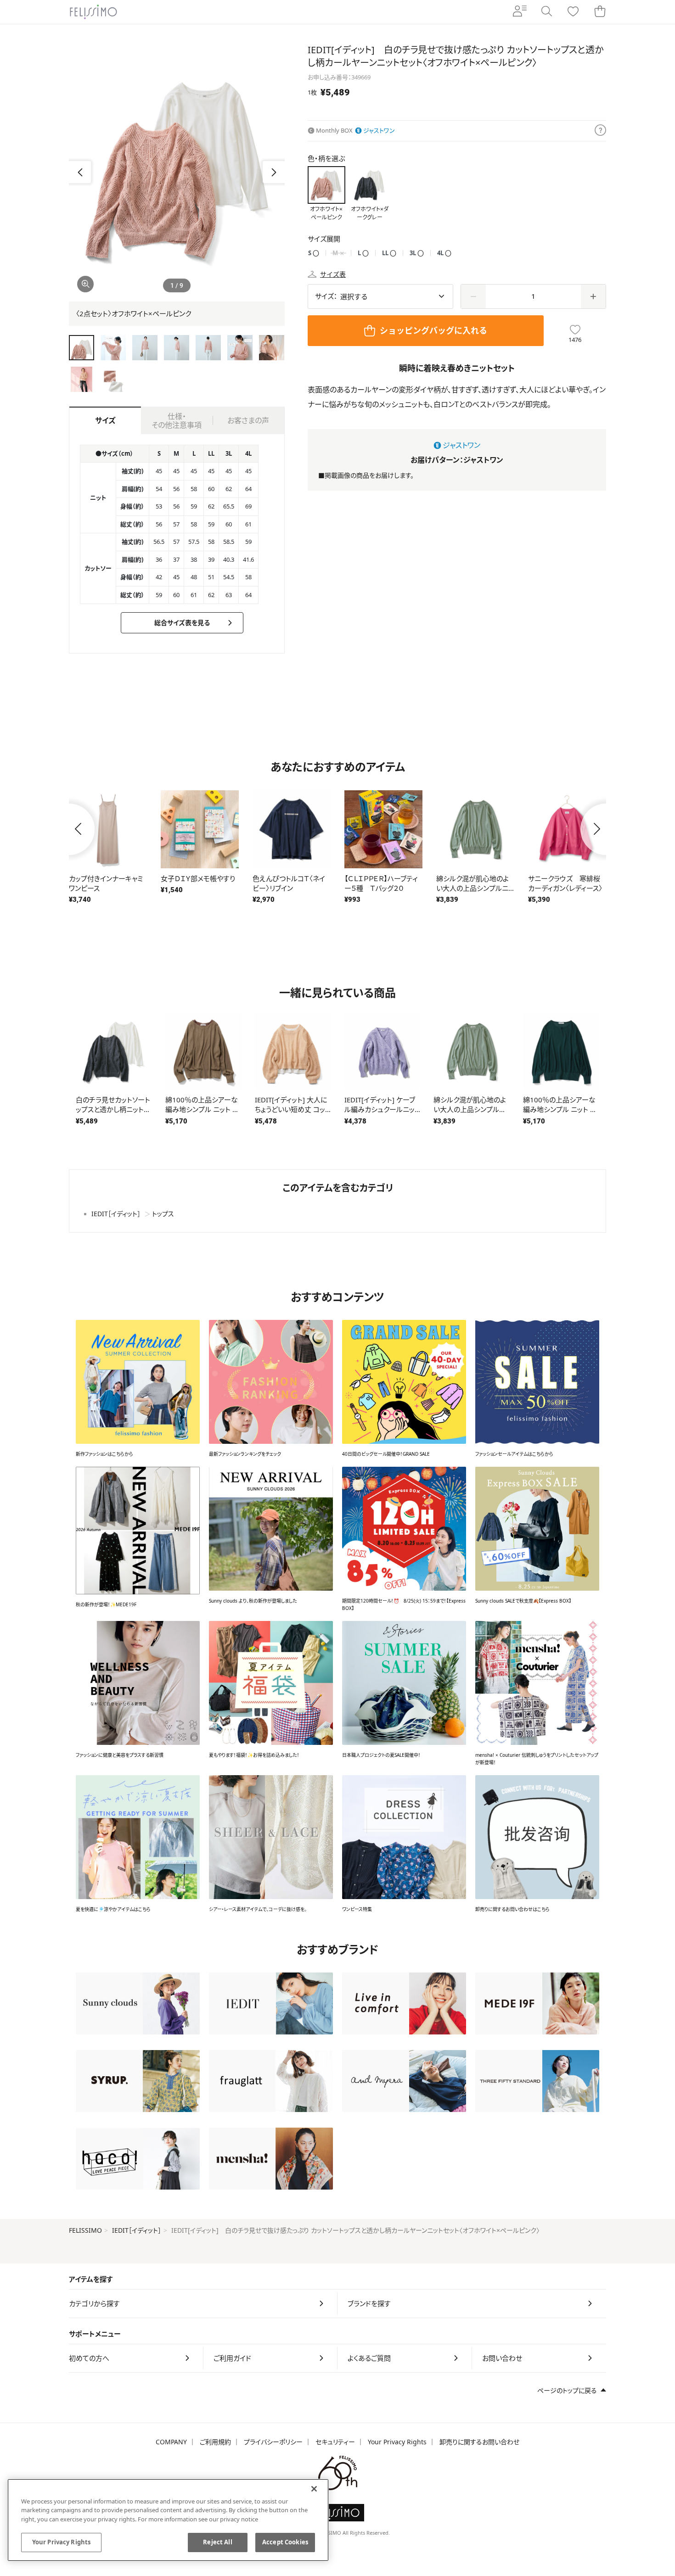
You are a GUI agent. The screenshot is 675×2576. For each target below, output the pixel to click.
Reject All (217, 2542)
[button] (274, 172)
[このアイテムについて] (600, 131)
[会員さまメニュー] (520, 12)
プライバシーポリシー (273, 2442)
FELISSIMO (85, 2230)
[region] (168, 2520)
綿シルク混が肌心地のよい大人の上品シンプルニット (470, 1109)
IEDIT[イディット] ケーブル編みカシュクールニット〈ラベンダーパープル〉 (382, 1109)
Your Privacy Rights (397, 2442)
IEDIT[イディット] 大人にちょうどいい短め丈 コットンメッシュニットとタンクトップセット (293, 1114)
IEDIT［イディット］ (137, 2230)
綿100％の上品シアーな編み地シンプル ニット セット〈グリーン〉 (560, 1109)
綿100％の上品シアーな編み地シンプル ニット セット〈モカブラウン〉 (202, 1109)
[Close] (314, 2489)
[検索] (546, 12)
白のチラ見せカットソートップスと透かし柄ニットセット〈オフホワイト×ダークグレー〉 (113, 1114)
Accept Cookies (285, 2542)
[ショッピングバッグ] (600, 12)
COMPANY (171, 2442)
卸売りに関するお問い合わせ (479, 2442)
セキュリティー (335, 2442)
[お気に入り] (573, 12)
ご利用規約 (215, 2442)
